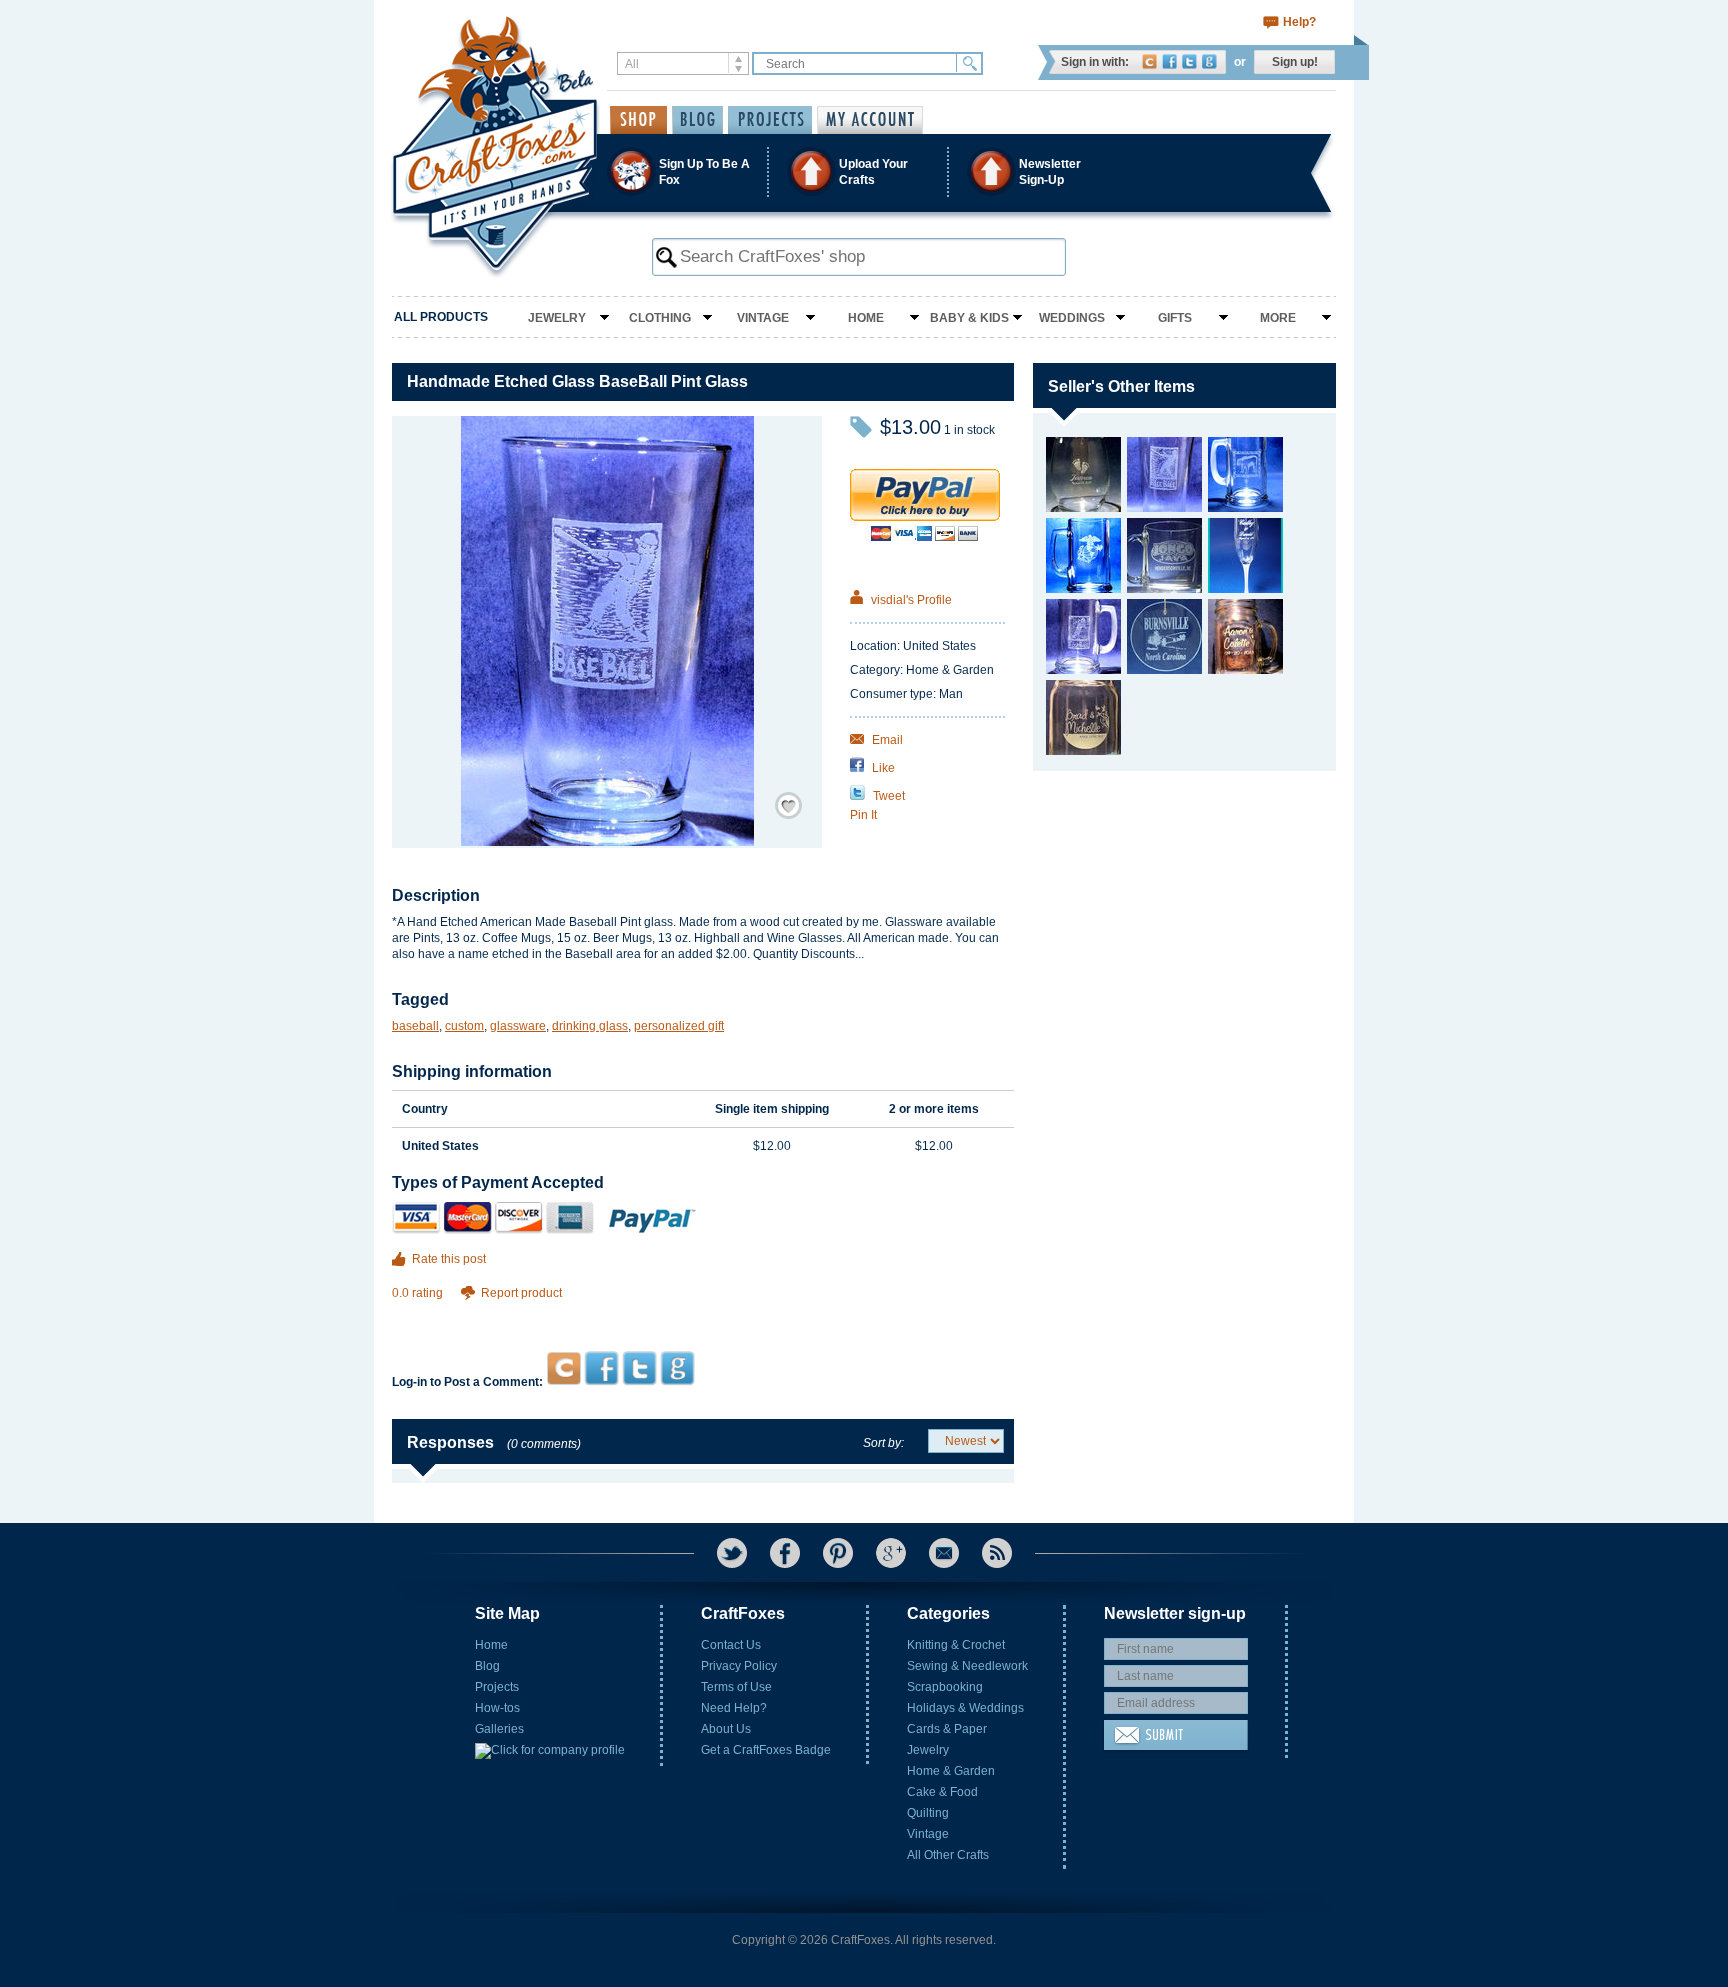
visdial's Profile (910, 600)
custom (464, 1026)
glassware (518, 1026)
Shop (638, 120)
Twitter (1189, 61)
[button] (863, 171)
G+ (891, 1553)
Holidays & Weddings (965, 1708)
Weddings (1072, 318)
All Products (441, 317)
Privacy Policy (739, 1666)
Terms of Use (736, 1687)
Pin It (863, 815)
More (1278, 318)
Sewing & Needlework (967, 1666)
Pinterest (838, 1553)
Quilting (928, 1813)
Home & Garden (951, 1771)
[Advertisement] (702, 1312)
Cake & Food (942, 1792)
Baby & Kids (969, 318)
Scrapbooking (945, 1687)
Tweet (887, 796)
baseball (415, 1026)
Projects (497, 1687)
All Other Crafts (948, 1855)
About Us (726, 1729)
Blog (487, 1666)
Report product (521, 1293)
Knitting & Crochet (956, 1645)
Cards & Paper (947, 1729)
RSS (997, 1553)
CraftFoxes (1149, 61)
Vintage (763, 318)
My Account (870, 120)
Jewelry (557, 318)
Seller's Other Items (1121, 386)
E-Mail (944, 1553)
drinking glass (590, 1026)
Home (866, 318)
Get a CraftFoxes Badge (766, 1750)
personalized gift (679, 1026)
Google (1209, 61)
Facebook (1169, 61)
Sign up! (1295, 62)
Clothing (660, 318)
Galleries (499, 1729)
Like (882, 768)
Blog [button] (697, 120)
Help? (1299, 22)
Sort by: (883, 1443)
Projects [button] (770, 120)
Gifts (1175, 318)
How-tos (497, 1708)
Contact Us (731, 1645)
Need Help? (734, 1708)
